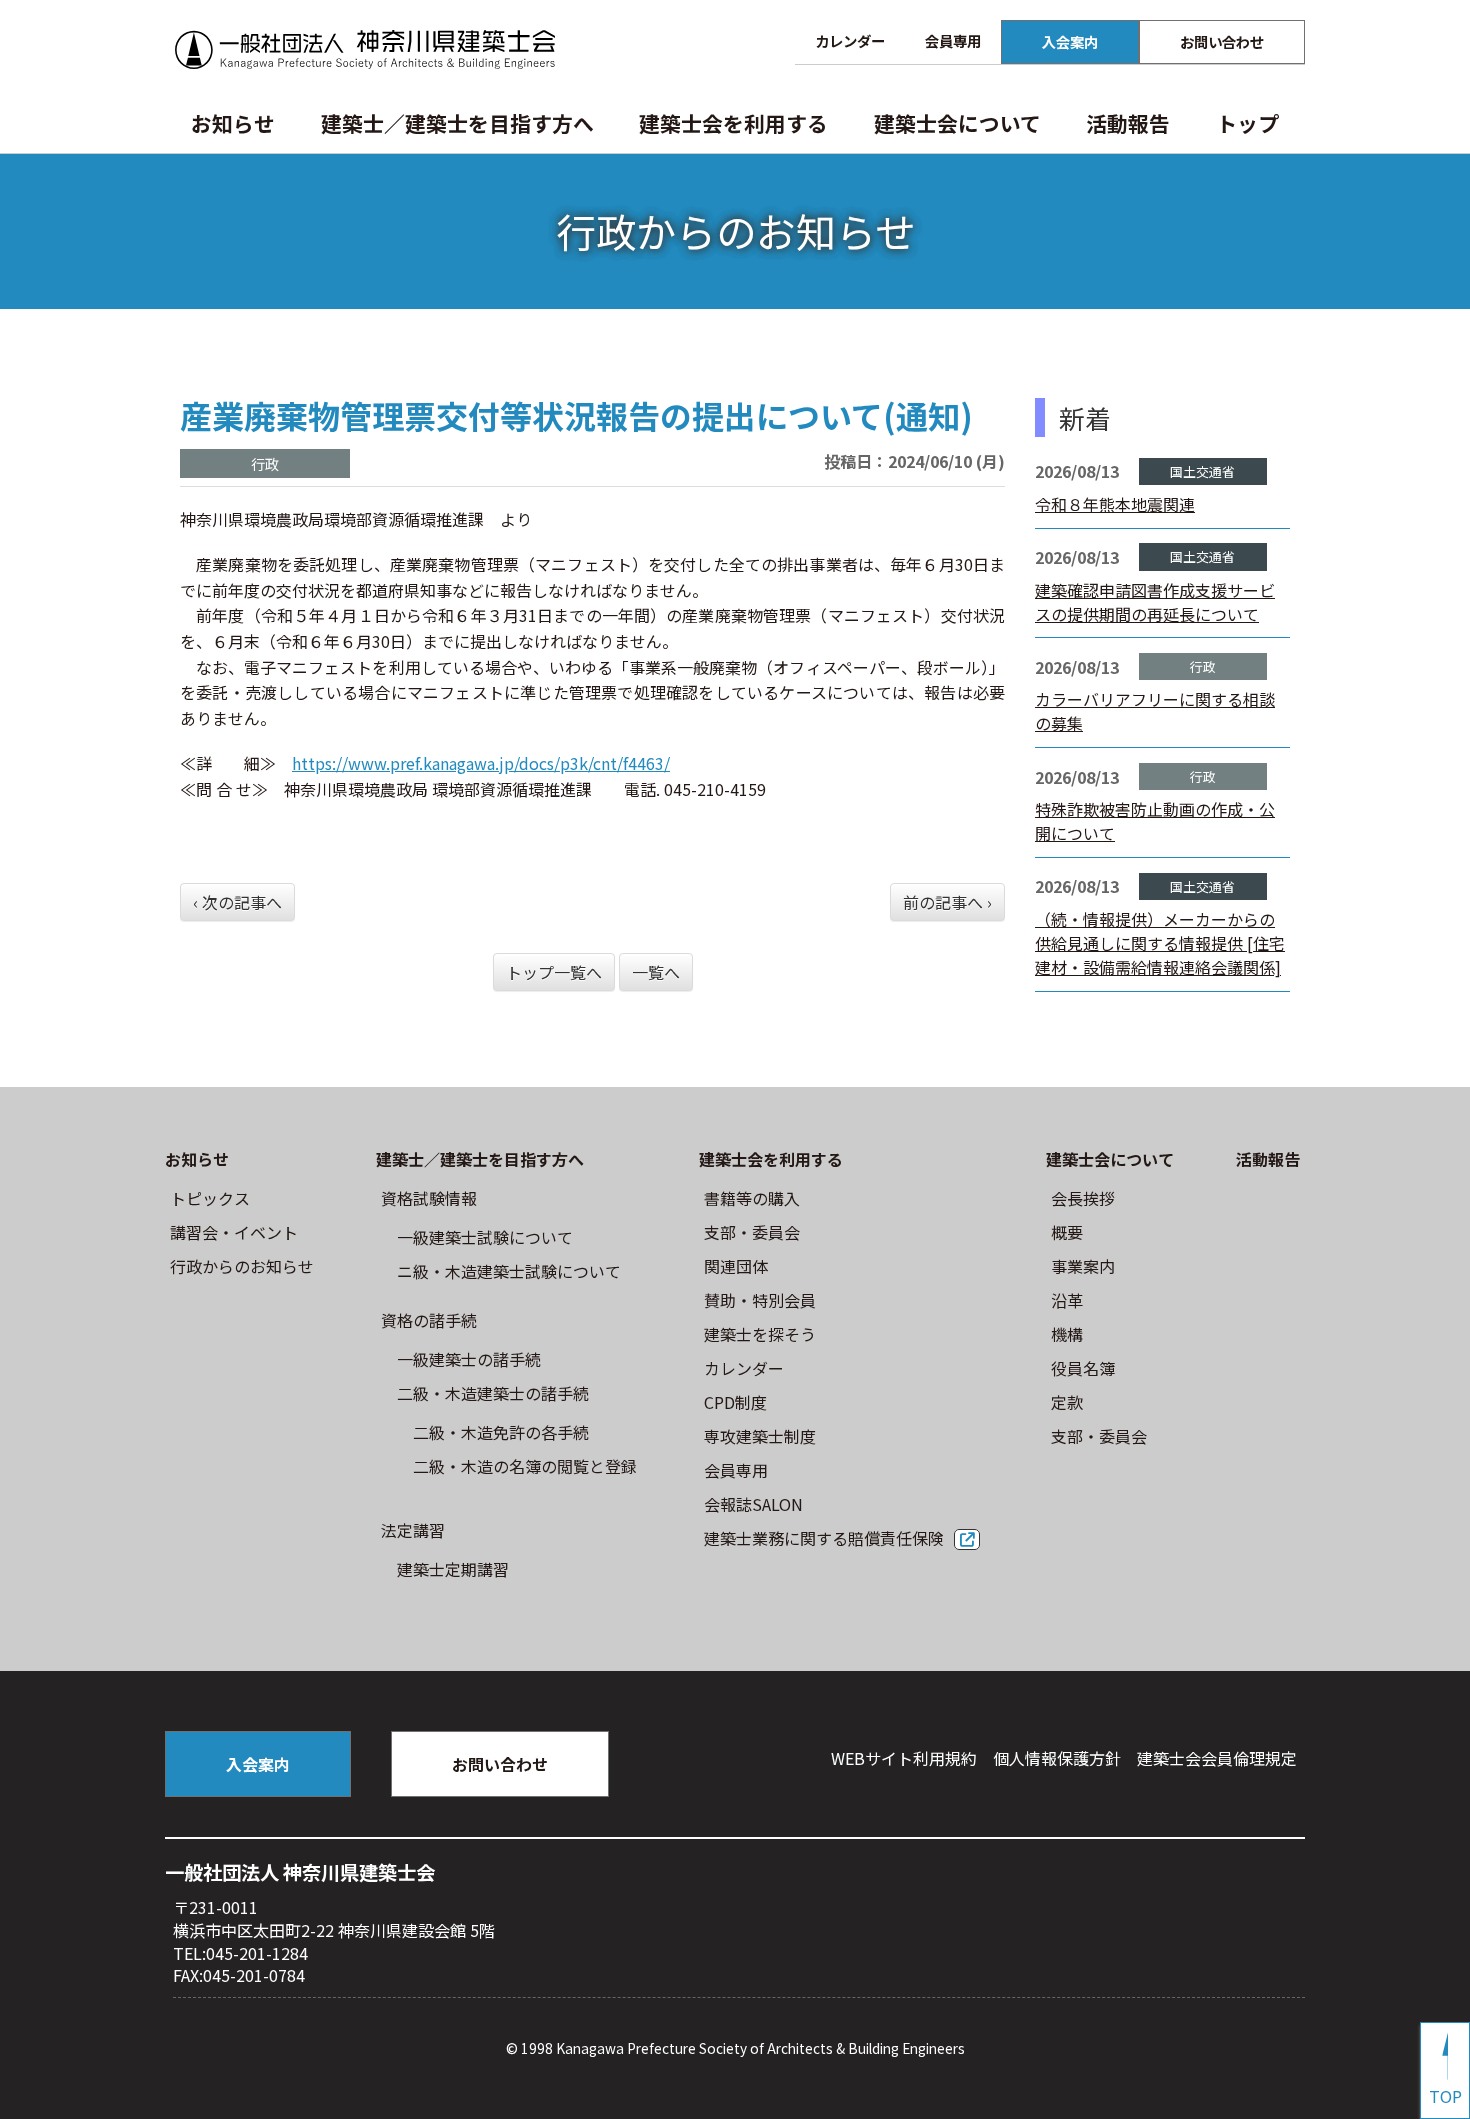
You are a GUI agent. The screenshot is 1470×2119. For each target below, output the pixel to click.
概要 (1067, 1232)
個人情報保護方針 (1057, 1758)
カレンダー (850, 40)
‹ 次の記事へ (237, 902)
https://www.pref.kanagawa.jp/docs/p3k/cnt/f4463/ (481, 763)
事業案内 (1083, 1266)
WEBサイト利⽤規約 (904, 1758)
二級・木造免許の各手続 (501, 1432)
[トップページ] (365, 49)
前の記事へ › (947, 902)
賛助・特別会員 (760, 1300)
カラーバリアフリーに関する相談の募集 (1155, 711)
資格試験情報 (429, 1198)
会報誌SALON (753, 1504)
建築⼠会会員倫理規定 (1217, 1758)
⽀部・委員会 (752, 1232)
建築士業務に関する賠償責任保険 (824, 1538)
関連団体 (736, 1266)
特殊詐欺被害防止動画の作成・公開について (1155, 821)
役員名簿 (1083, 1368)
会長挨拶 (1083, 1198)
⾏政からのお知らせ (242, 1266)
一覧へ (656, 972)
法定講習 (413, 1530)
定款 (1067, 1402)
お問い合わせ (1222, 41)
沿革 (1067, 1300)
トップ (1247, 123)
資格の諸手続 (429, 1320)
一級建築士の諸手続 (469, 1359)
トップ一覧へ (554, 972)
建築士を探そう (760, 1334)
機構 (1067, 1334)
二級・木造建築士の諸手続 (493, 1393)
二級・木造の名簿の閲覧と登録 (525, 1466)
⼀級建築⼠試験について (485, 1237)
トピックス (210, 1198)
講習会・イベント (234, 1232)
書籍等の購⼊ (752, 1198)
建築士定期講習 (453, 1569)
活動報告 (1128, 123)
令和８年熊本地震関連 (1115, 504)
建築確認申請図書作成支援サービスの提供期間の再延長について (1155, 602)
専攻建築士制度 (760, 1436)
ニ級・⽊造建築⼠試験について (509, 1271)
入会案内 (1070, 41)
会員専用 (953, 40)
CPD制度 (735, 1402)
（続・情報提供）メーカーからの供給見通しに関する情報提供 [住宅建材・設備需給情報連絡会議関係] (1160, 943)
